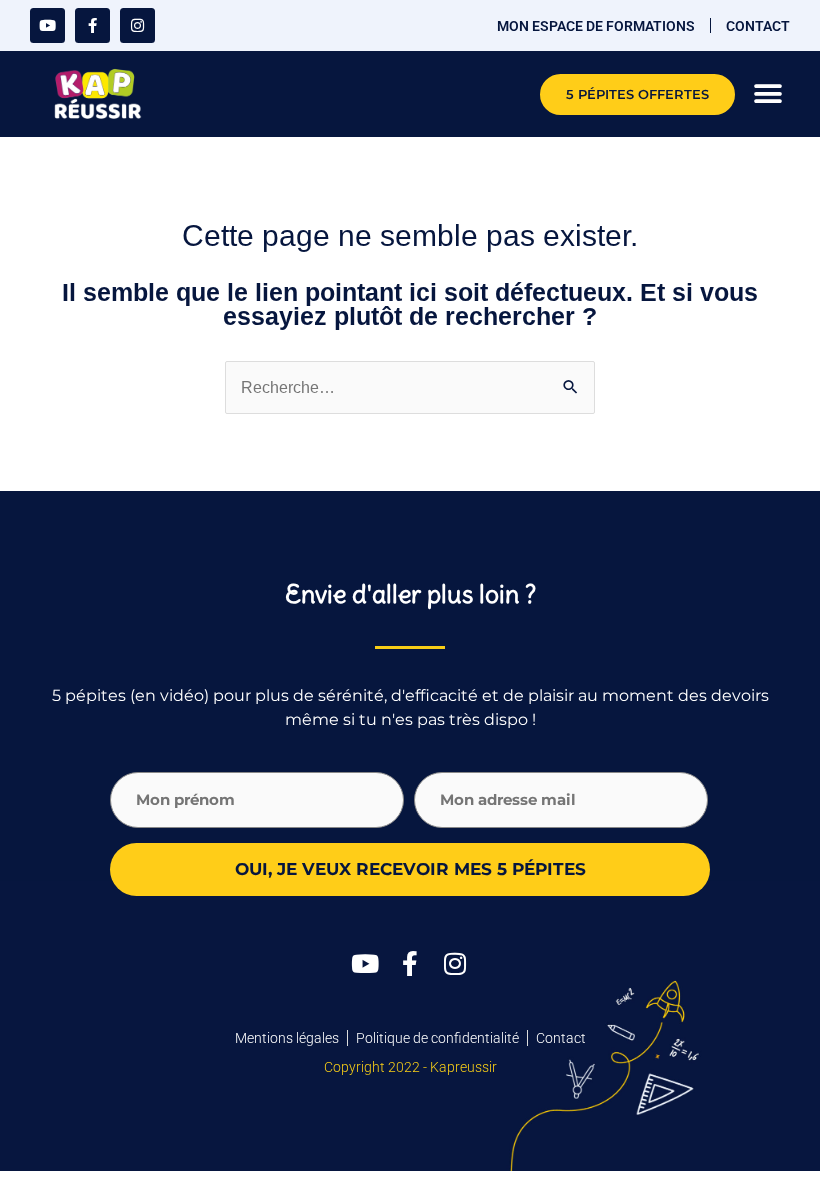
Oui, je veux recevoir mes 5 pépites (410, 869)
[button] (767, 94)
